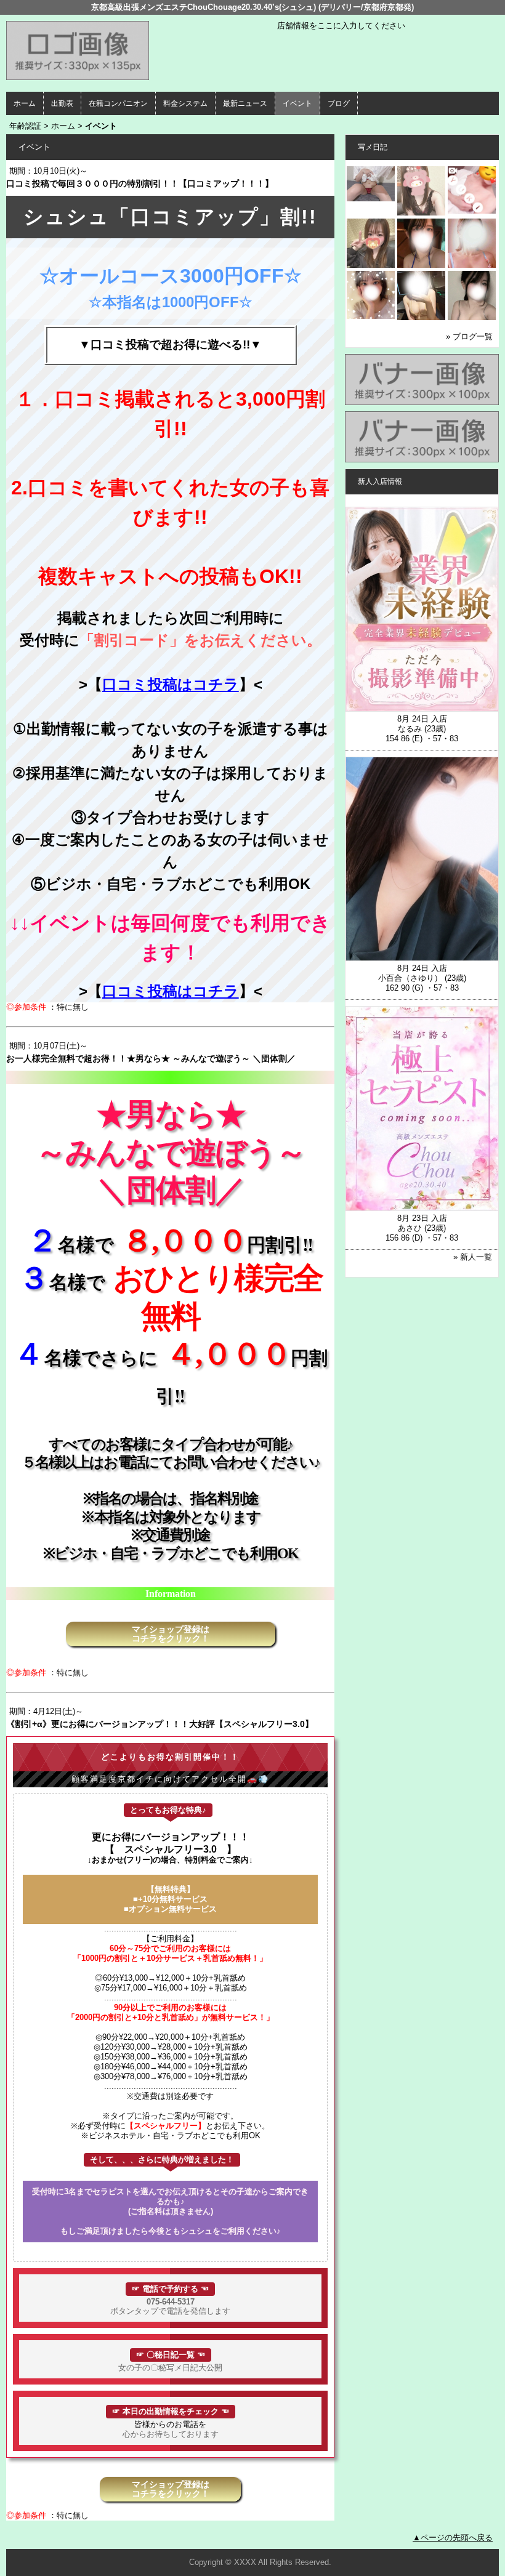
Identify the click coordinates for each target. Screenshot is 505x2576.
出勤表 (62, 103)
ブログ (339, 103)
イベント (297, 103)
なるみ (410, 729)
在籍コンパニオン (118, 103)
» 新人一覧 (473, 1257)
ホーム (25, 103)
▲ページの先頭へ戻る (453, 2538)
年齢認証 (25, 126)
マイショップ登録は (171, 1634)
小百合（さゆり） (410, 978)
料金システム (185, 103)
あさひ (410, 1228)
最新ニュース (245, 103)
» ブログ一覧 (469, 336)
